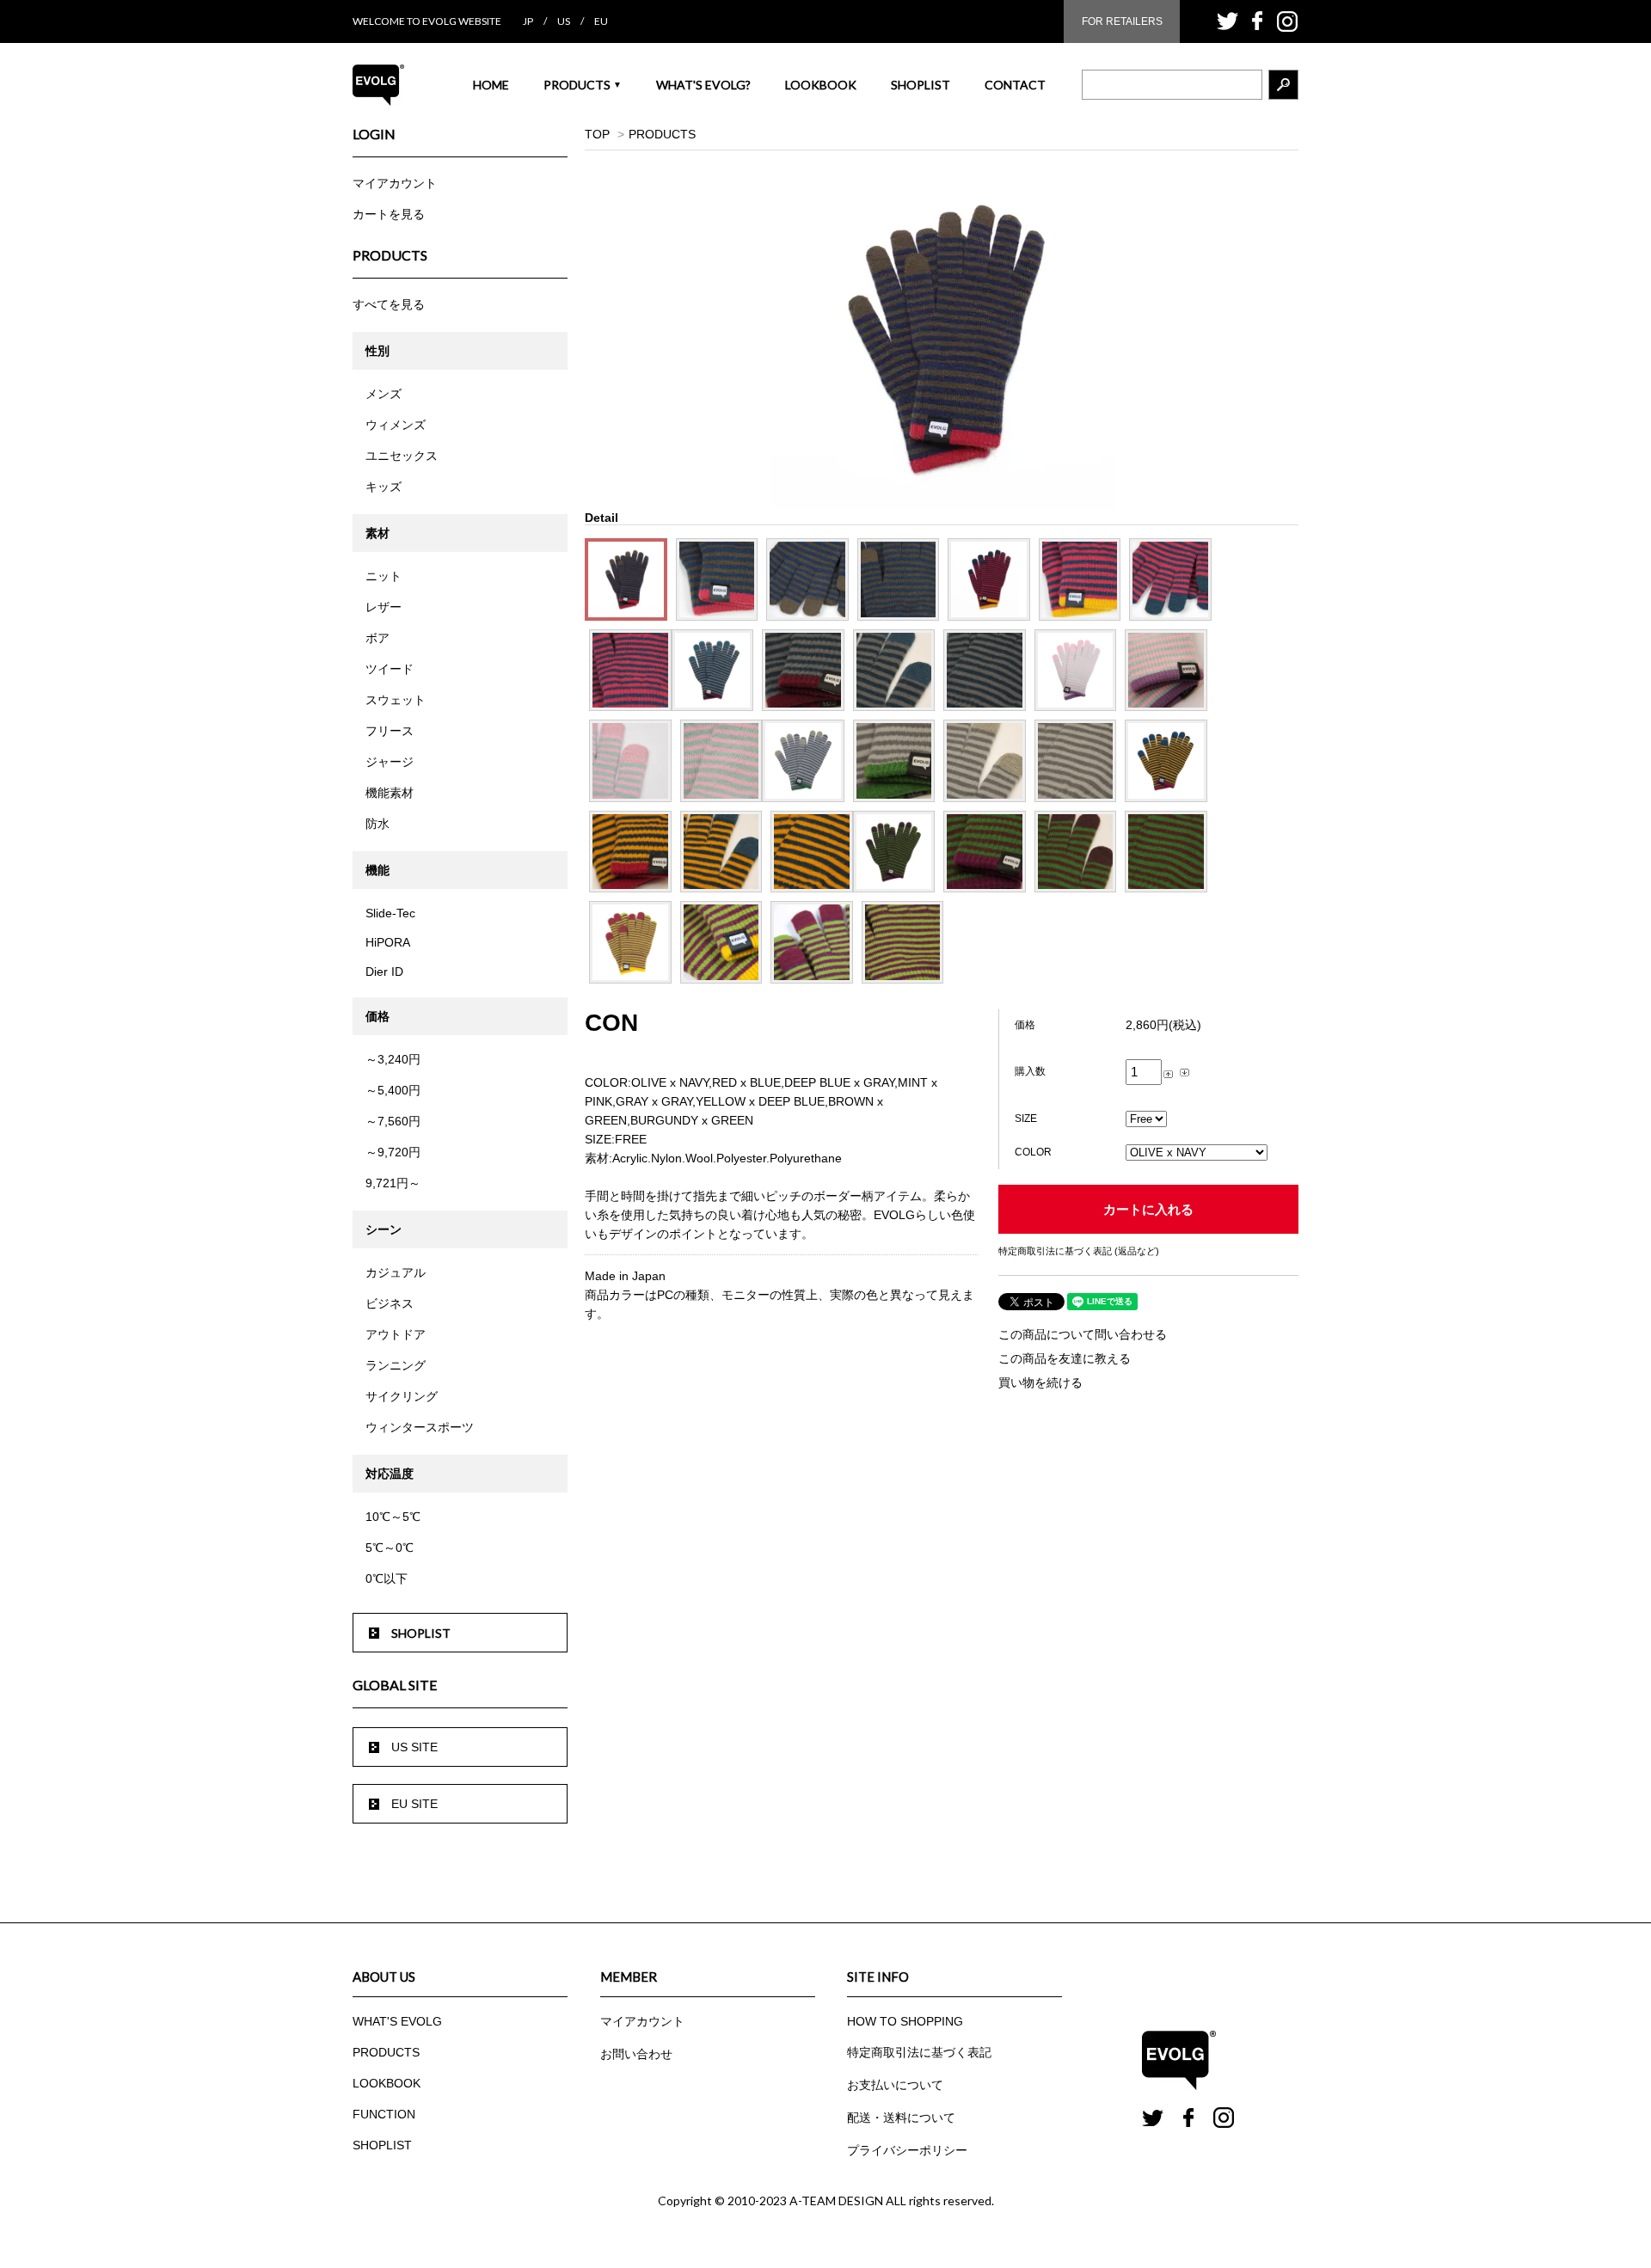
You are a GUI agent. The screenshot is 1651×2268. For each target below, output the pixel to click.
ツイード (390, 669)
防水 (377, 824)
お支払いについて (895, 2085)
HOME (491, 85)
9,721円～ (393, 1183)
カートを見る (389, 214)
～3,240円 (393, 1059)
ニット (384, 576)
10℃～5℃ (393, 1517)
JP (528, 21)
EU (601, 21)
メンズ (384, 394)
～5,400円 (393, 1090)
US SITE (414, 1747)
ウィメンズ (396, 425)
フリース (390, 731)
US (564, 21)
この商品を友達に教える (1065, 1358)
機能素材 (390, 793)
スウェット (396, 700)
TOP (597, 134)
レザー (384, 607)
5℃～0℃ (390, 1548)
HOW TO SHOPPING (905, 2021)
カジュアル (396, 1272)
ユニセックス (402, 456)
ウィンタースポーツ (420, 1427)
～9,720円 (393, 1152)
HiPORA (388, 942)
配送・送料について (901, 2118)
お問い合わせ (636, 2054)
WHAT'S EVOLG (397, 2021)
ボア (377, 638)
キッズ (384, 487)
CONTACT (1015, 85)
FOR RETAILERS (1122, 21)
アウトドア (396, 1334)
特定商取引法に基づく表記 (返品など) (1079, 1251)
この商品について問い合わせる (1083, 1334)
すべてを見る (389, 304)
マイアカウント (395, 183)
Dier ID (384, 972)
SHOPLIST (921, 85)
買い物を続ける (1040, 1382)
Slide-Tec (390, 913)
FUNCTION (384, 2114)
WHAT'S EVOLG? (703, 85)
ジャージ (390, 762)
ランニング (396, 1365)
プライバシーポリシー (907, 2150)
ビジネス (390, 1303)
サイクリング (402, 1396)
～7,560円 (393, 1121)
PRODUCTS (583, 85)
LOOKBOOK (821, 85)
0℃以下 (387, 1578)
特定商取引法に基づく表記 (919, 2052)
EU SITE (414, 1804)
